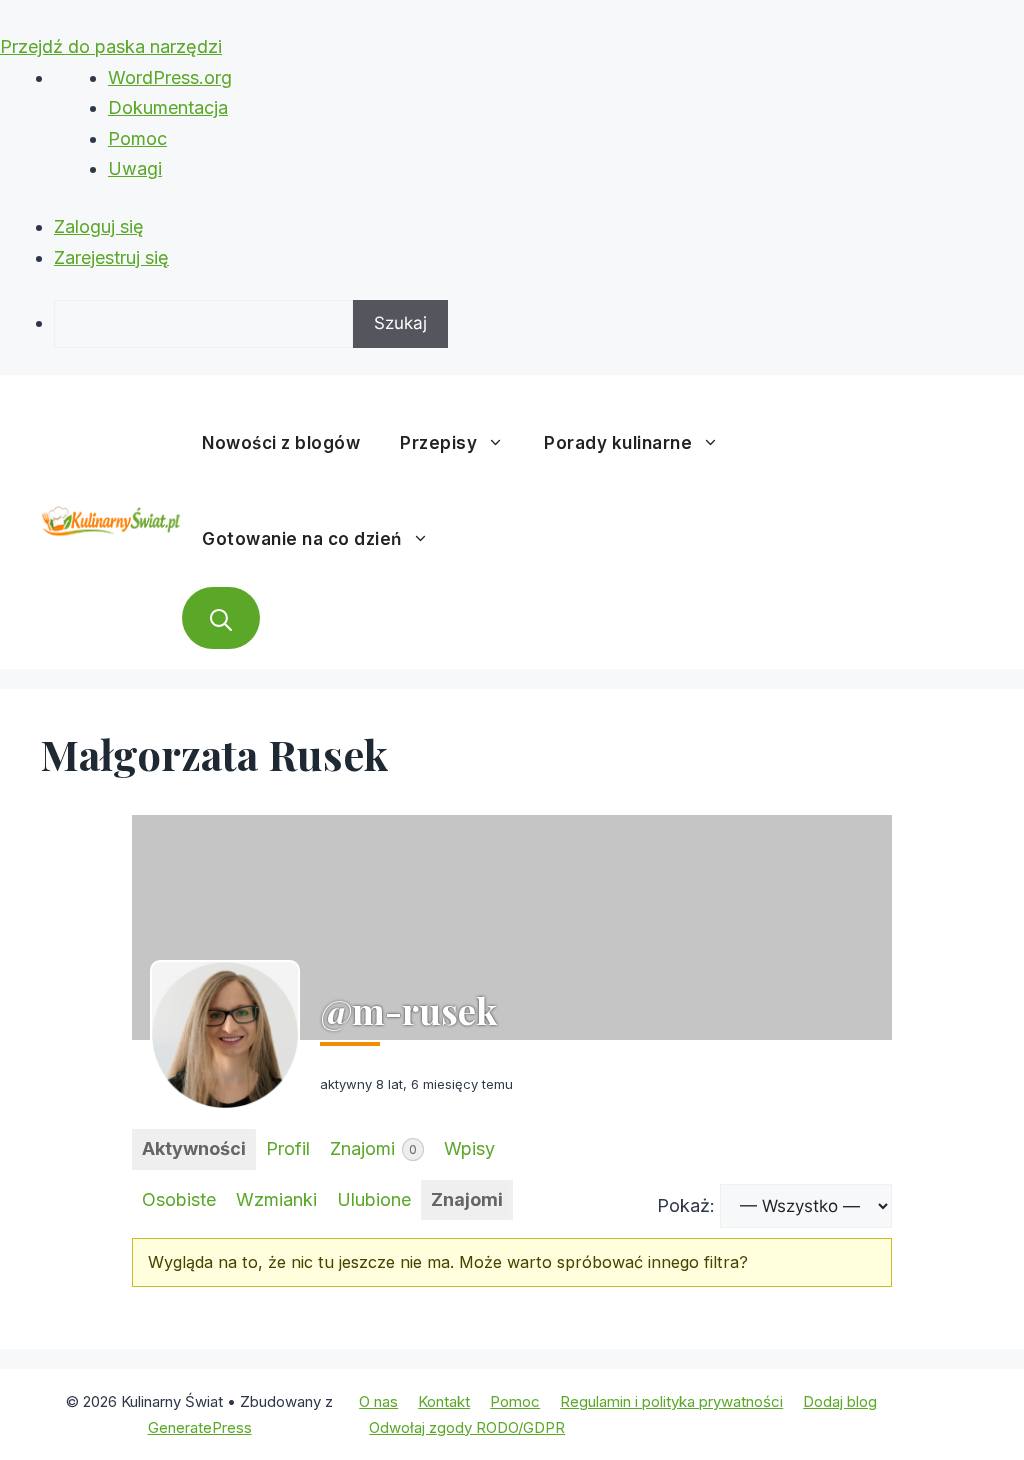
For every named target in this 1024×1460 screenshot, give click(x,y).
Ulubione (374, 1199)
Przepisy (438, 443)
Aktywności (194, 1148)
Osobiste (179, 1199)
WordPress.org (170, 77)
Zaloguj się (99, 226)
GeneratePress (200, 1427)
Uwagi (135, 168)
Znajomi (373, 1148)
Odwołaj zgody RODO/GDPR (467, 1427)
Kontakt (444, 1401)
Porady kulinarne (618, 443)
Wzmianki (276, 1199)
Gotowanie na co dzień (302, 539)
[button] (221, 618)
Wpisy (469, 1148)
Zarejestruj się (111, 257)
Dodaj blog (840, 1401)
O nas (378, 1401)
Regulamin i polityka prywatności (671, 1401)
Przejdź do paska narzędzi (111, 46)
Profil (288, 1148)
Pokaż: (686, 1205)
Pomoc (137, 138)
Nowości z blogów (281, 443)
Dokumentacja (168, 107)
